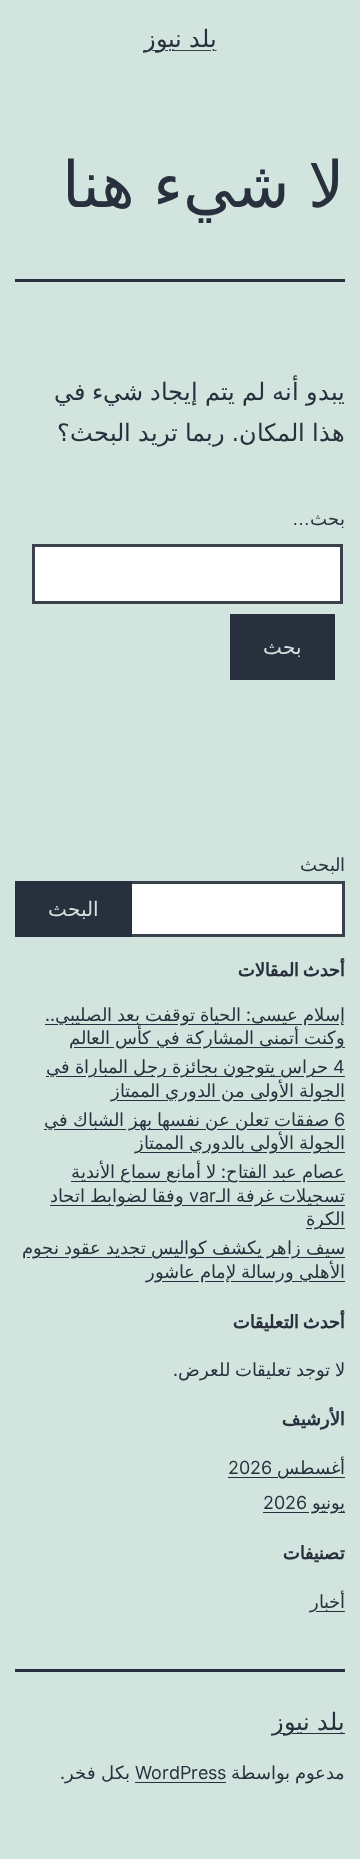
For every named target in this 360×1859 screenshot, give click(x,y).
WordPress (180, 1772)
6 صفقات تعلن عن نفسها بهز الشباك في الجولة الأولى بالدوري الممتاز (194, 1131)
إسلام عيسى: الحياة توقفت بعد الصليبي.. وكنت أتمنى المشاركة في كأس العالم (195, 1026)
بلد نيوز (180, 38)
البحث (322, 864)
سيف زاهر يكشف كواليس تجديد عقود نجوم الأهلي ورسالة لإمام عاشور (183, 1259)
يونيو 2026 (304, 1502)
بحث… (318, 519)
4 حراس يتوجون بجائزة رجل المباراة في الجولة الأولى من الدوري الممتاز (195, 1078)
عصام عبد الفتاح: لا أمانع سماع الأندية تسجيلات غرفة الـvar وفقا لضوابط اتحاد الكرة (197, 1195)
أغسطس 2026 (286, 1467)
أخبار (327, 1601)
